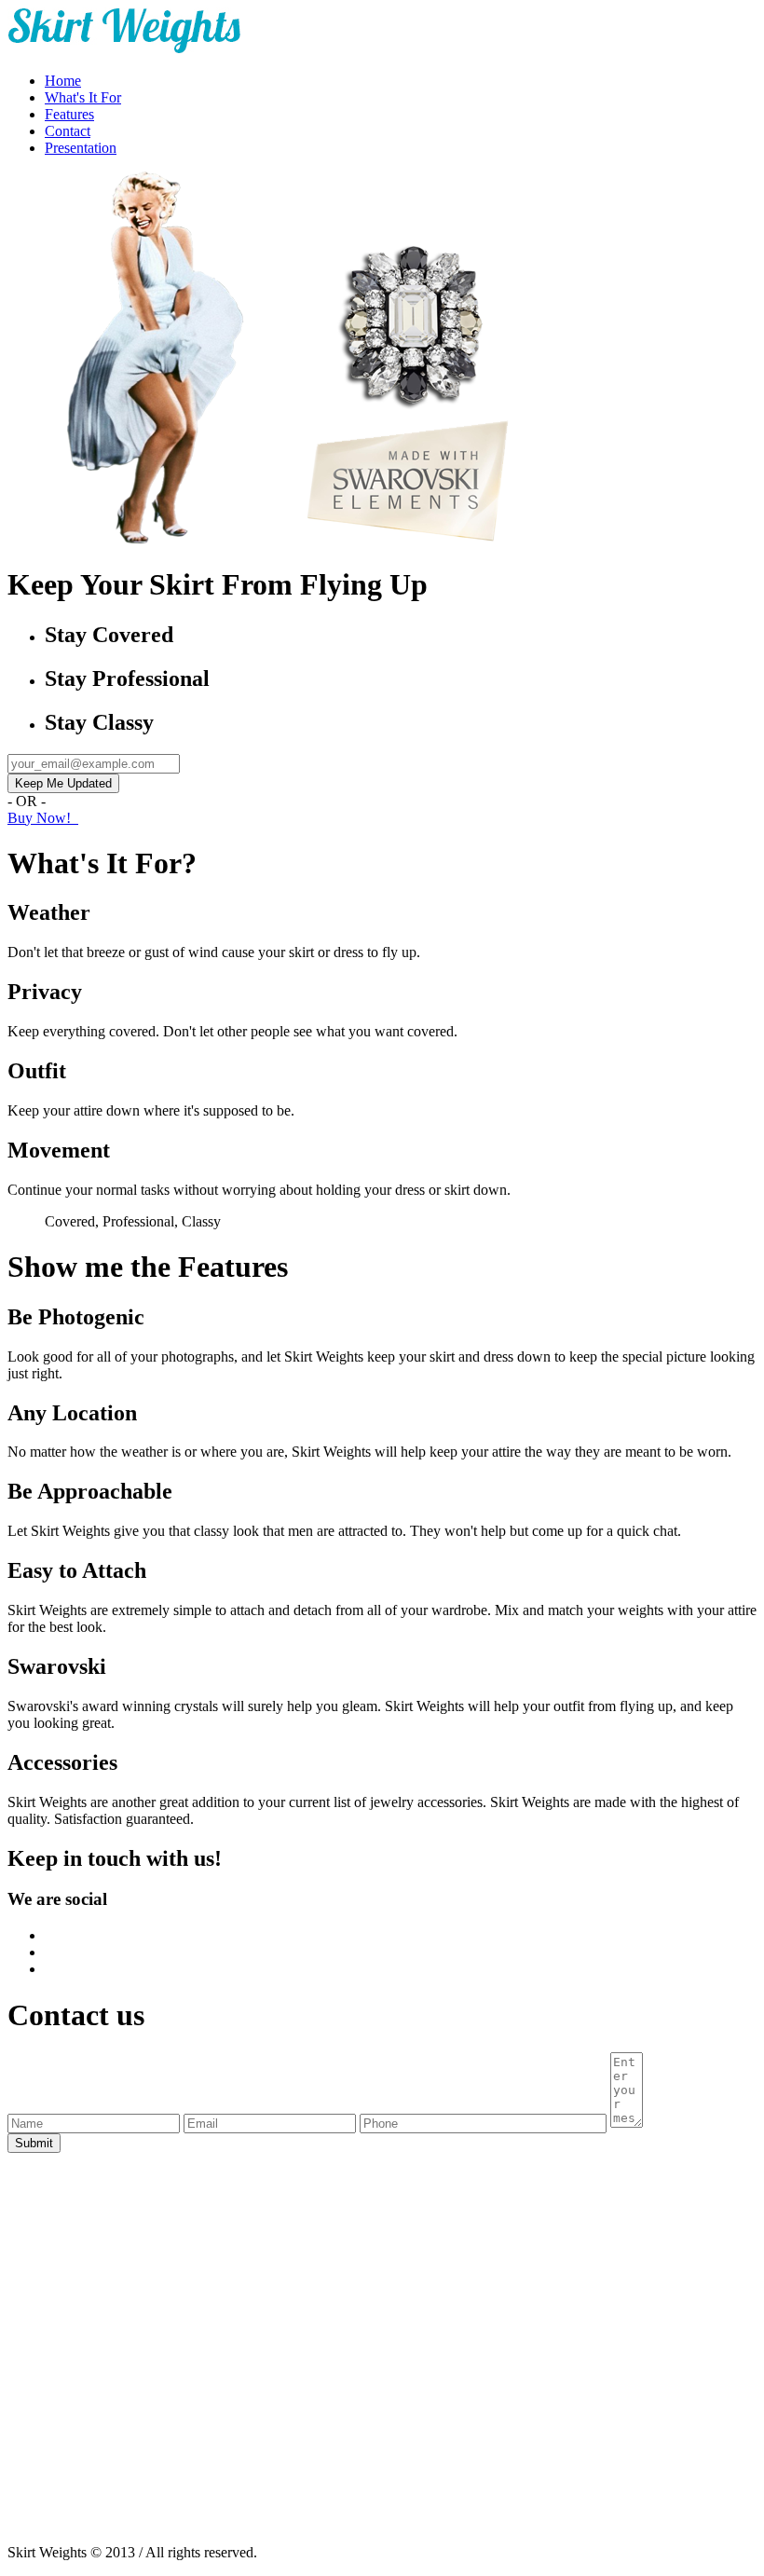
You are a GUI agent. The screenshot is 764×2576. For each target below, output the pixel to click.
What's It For (83, 97)
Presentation (81, 148)
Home (63, 81)
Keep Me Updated (63, 783)
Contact (68, 131)
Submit (34, 2143)
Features (69, 114)
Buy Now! (43, 818)
